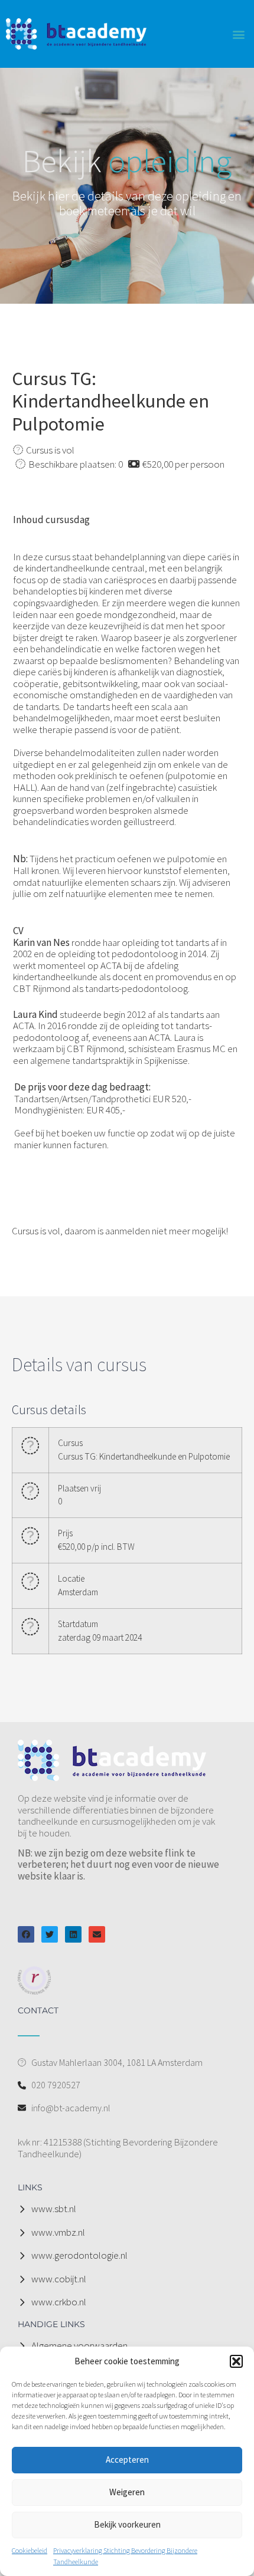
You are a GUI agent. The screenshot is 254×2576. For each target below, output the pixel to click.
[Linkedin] (73, 1934)
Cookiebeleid (30, 2550)
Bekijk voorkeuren (127, 2524)
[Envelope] (97, 1934)
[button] (236, 2361)
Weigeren (127, 2492)
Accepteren (127, 2460)
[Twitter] (50, 1934)
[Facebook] (26, 1934)
